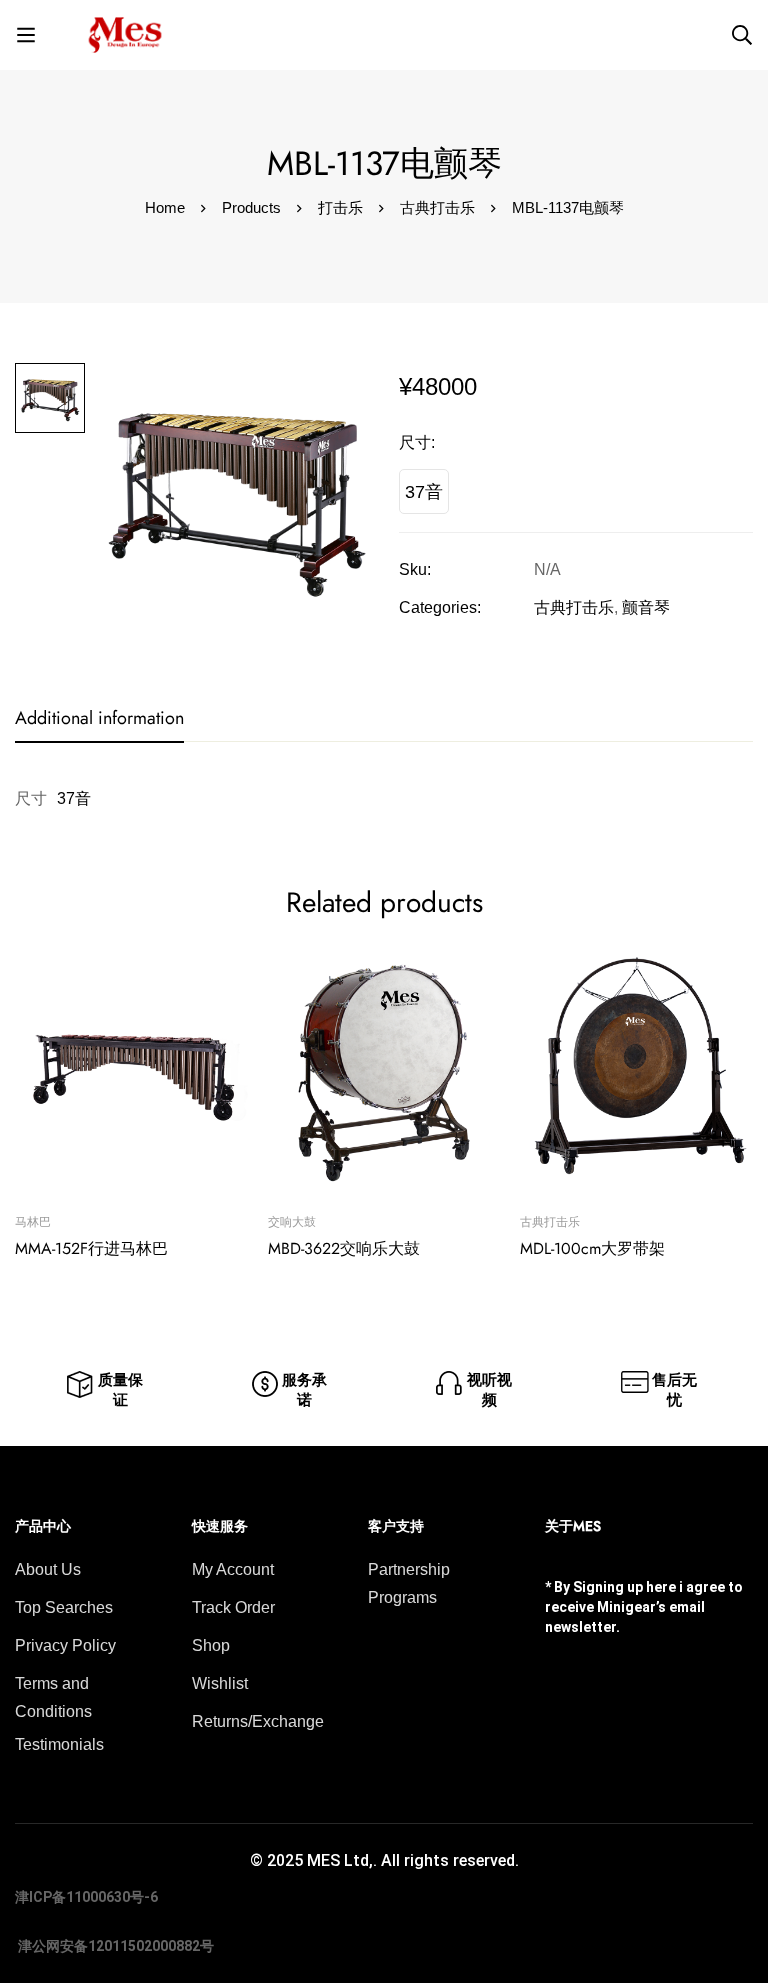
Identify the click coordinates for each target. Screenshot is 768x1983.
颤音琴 (646, 607)
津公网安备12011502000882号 (114, 1946)
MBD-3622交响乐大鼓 (344, 1248)
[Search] (742, 35)
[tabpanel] (384, 799)
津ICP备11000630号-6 (86, 1897)
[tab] (99, 719)
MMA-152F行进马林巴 (91, 1248)
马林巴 (33, 1222)
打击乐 (340, 207)
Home (165, 207)
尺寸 (417, 442)
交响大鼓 (292, 1222)
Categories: (440, 607)
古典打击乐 (437, 207)
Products (251, 207)
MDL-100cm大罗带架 (592, 1248)
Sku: (415, 569)
